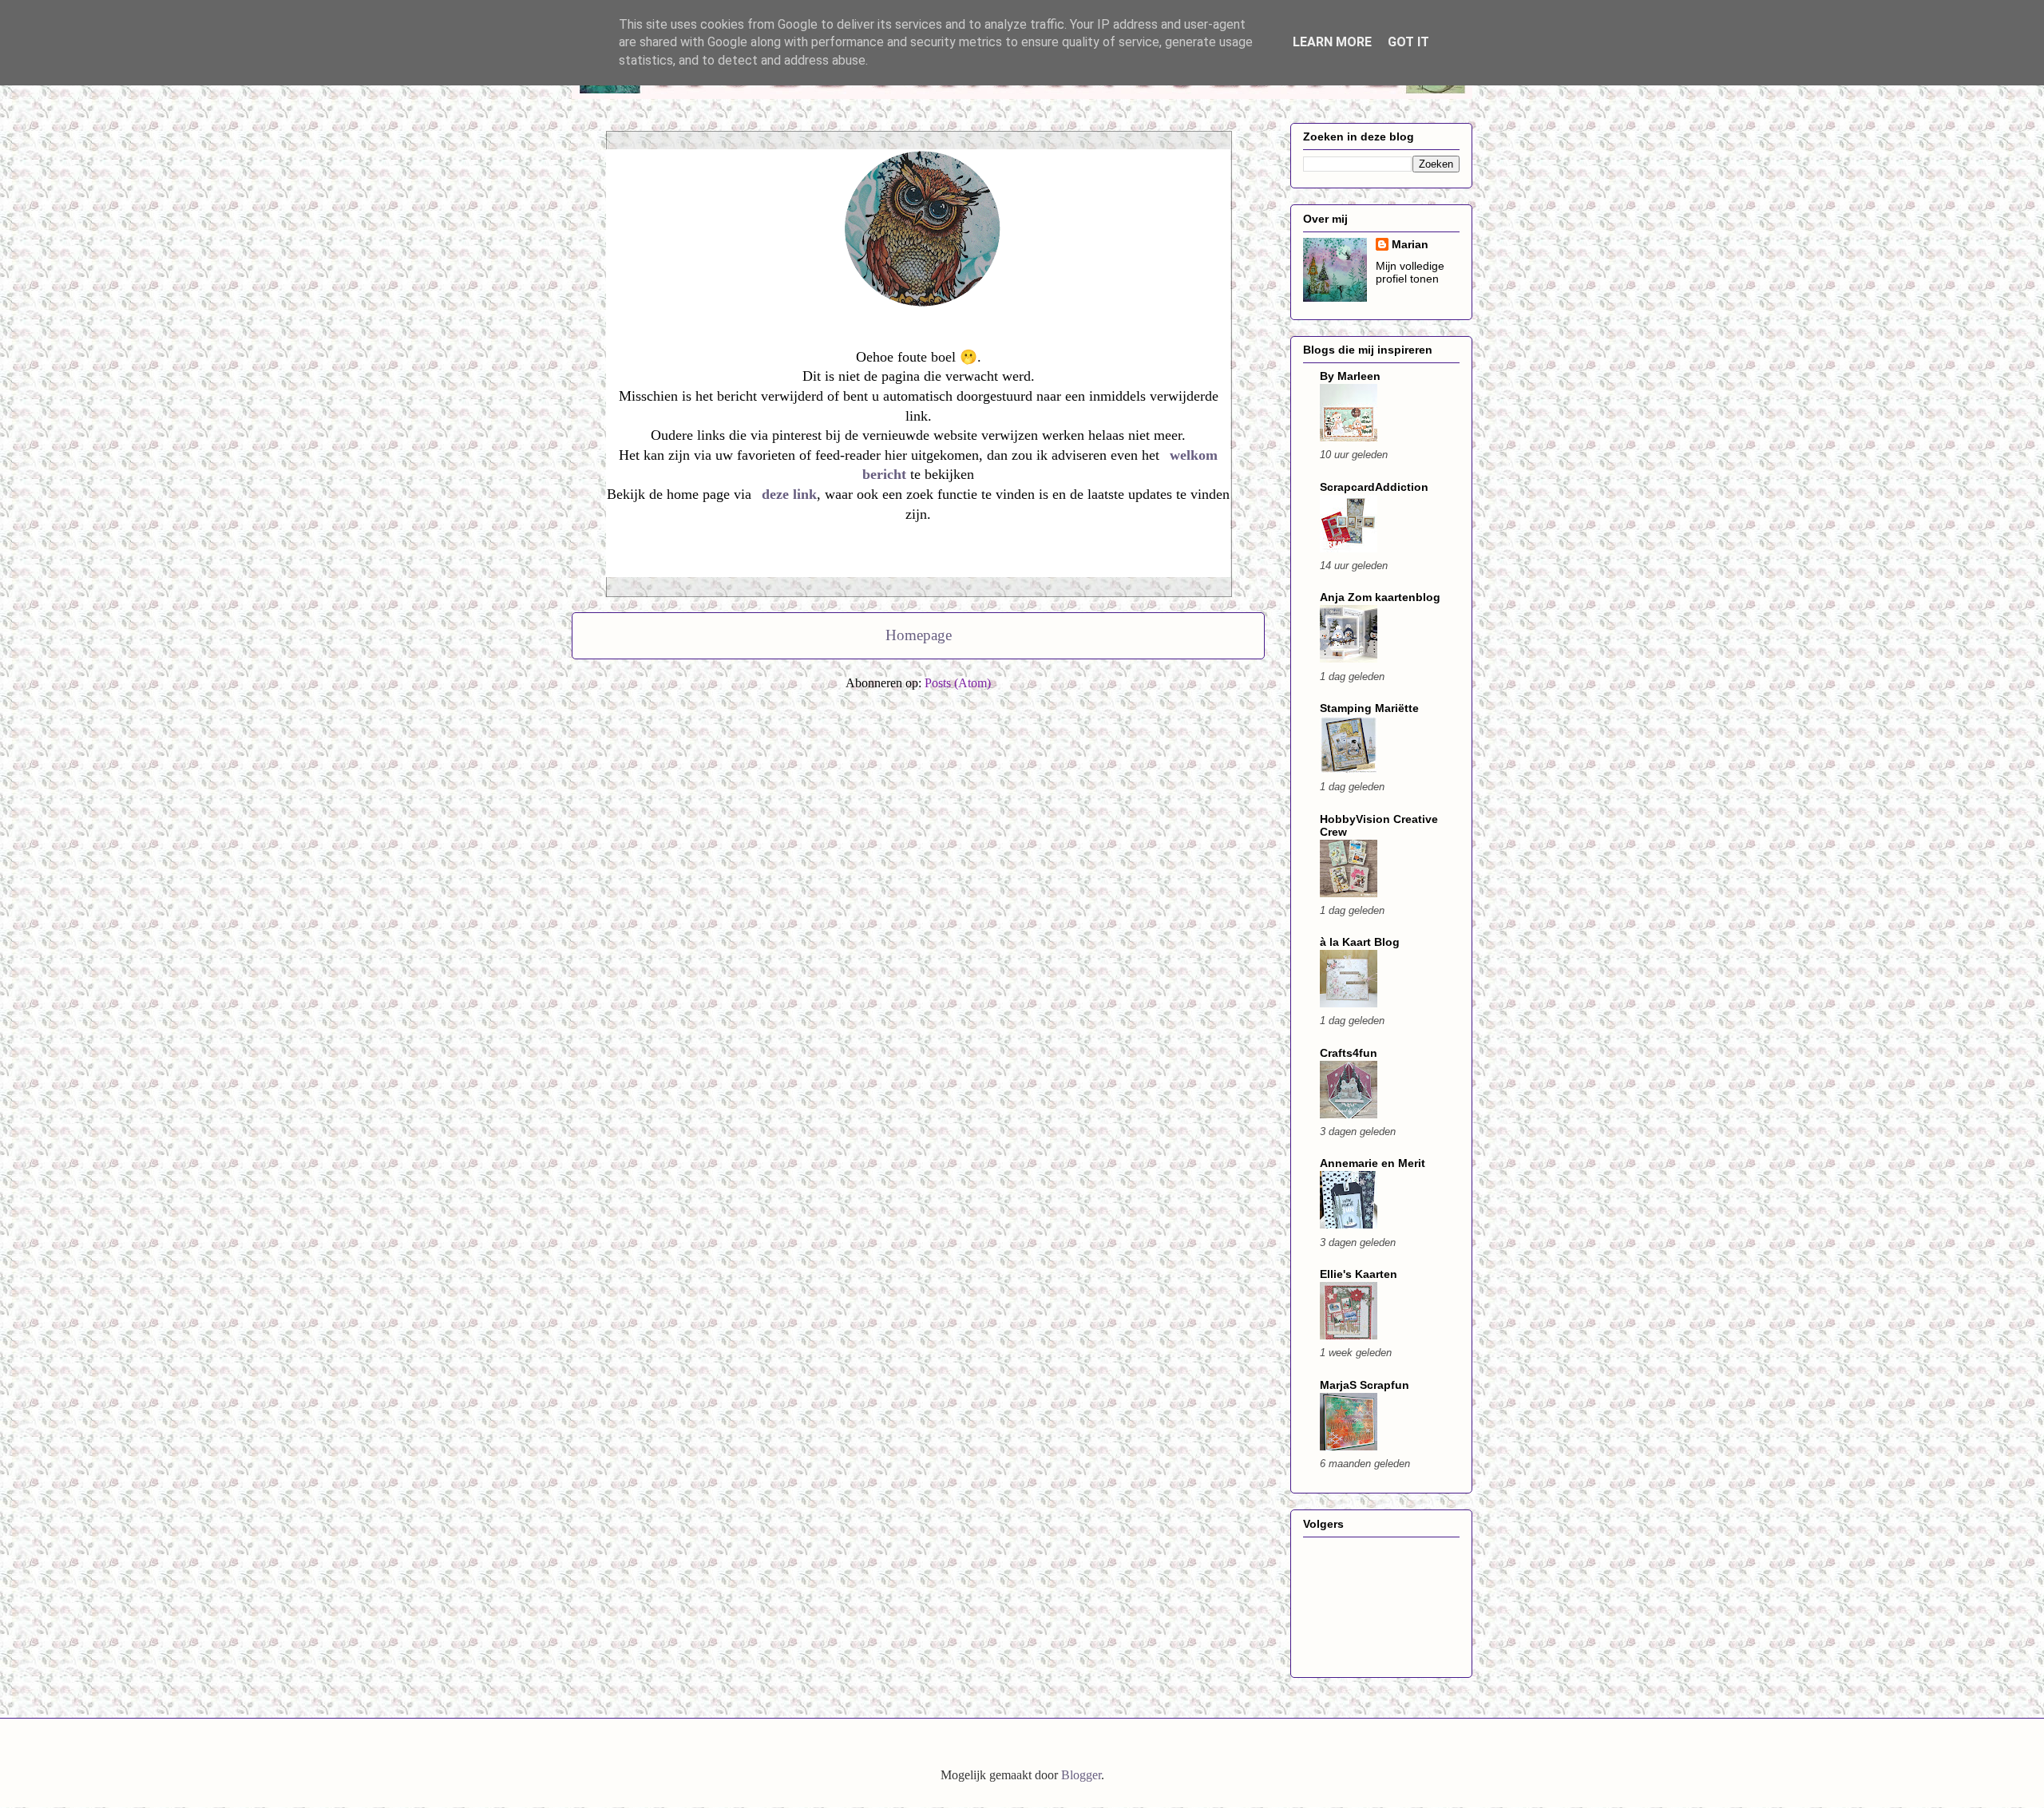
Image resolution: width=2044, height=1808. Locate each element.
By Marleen (1350, 376)
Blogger (1081, 1775)
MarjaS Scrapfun (1365, 1385)
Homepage (919, 635)
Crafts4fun (1349, 1053)
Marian (1410, 244)
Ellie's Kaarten (1359, 1274)
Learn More (1332, 42)
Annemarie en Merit (1373, 1163)
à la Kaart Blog (1360, 942)
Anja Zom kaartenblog (1380, 597)
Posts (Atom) (958, 683)
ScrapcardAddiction (1374, 487)
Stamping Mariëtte (1369, 708)
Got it (1408, 42)
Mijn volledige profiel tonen (1410, 272)
